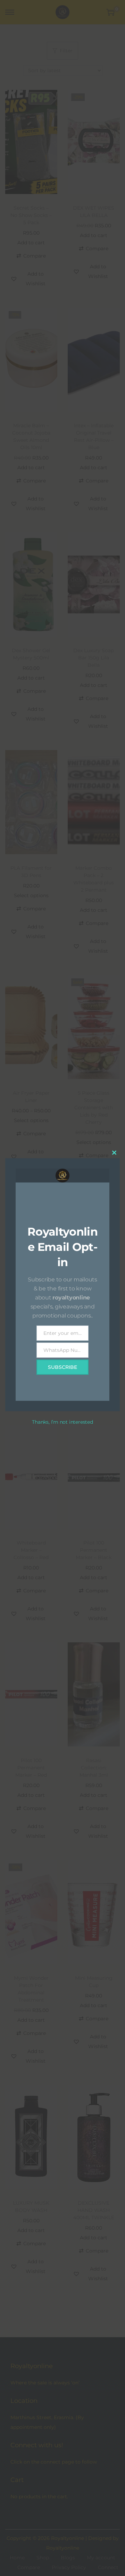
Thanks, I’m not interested (62, 1422)
